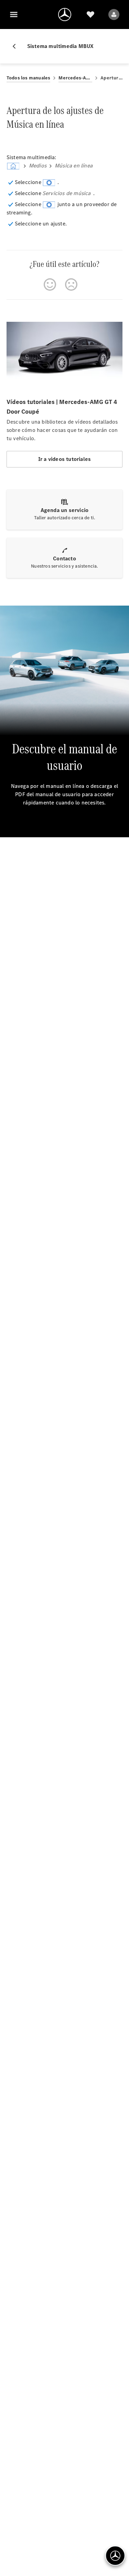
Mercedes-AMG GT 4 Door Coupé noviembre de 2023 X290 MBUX (75, 78)
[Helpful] (50, 284)
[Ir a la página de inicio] (65, 15)
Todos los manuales (29, 78)
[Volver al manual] (17, 46)
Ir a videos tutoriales (64, 459)
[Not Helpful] (71, 284)
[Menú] (14, 15)
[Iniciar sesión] (114, 15)
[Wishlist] (90, 15)
